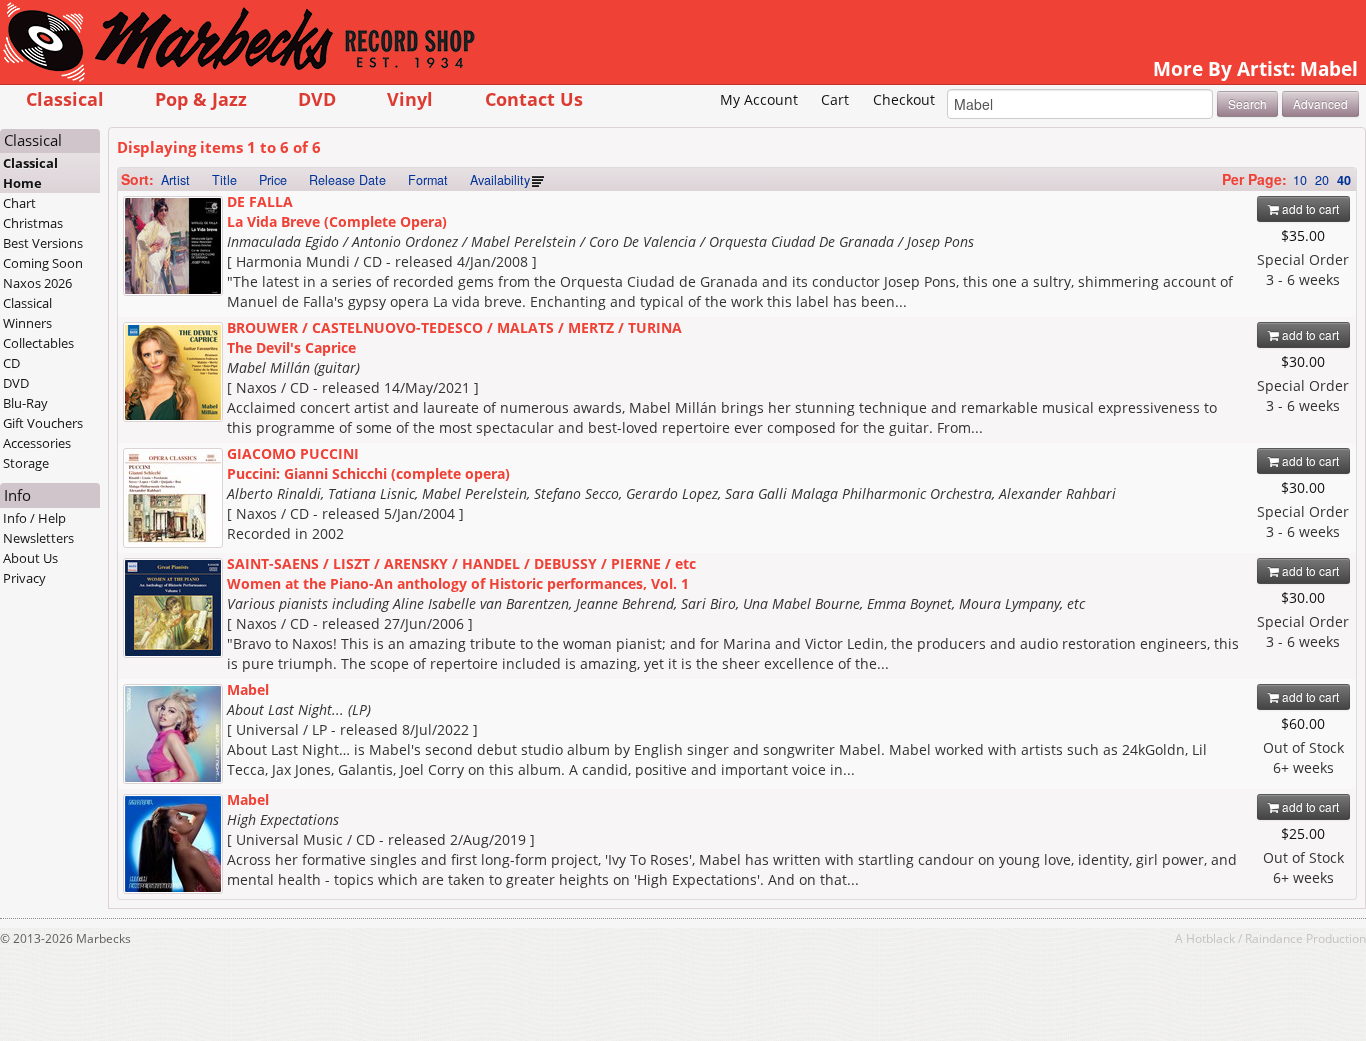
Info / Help (34, 518)
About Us (30, 558)
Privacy (24, 578)
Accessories (37, 443)
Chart (19, 203)
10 (1300, 180)
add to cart (1309, 208)
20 (1322, 180)
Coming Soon (43, 263)
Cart (835, 99)
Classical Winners (27, 313)
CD (11, 363)
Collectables (38, 343)
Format (428, 180)
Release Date (347, 180)
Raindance (1274, 938)
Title (224, 180)
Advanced (1320, 103)
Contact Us (534, 98)
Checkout (904, 99)
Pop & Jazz (201, 98)
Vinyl (410, 98)
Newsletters (38, 538)
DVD (317, 98)
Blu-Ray (25, 403)
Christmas (33, 223)
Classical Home (30, 173)
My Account (759, 99)
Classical (65, 98)
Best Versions (43, 243)
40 (1344, 180)
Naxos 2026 (37, 283)
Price (273, 180)
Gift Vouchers (43, 423)
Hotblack (1210, 938)
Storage (26, 463)
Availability (500, 180)
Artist (175, 180)
